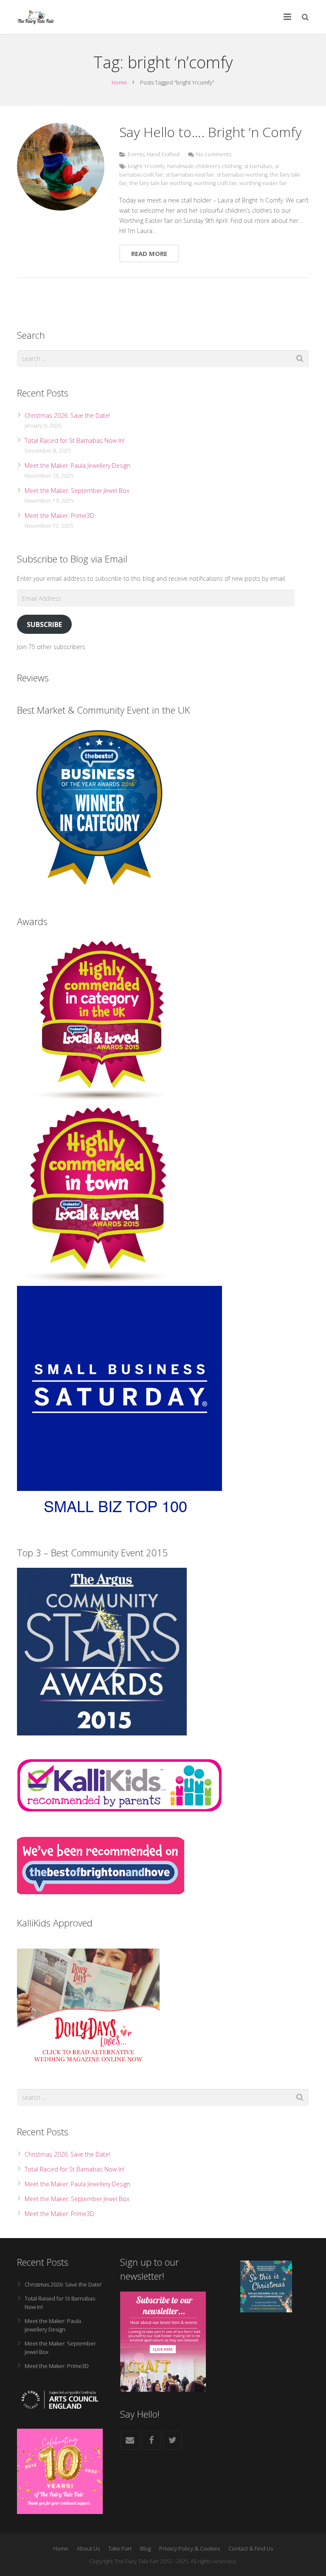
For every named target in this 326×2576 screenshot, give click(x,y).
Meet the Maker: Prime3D (59, 516)
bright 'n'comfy (146, 166)
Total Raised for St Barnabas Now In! (74, 440)
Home (119, 82)
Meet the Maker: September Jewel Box (77, 491)
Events (136, 154)
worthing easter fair (263, 183)
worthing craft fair (215, 183)
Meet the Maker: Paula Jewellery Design (77, 465)
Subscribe (44, 624)
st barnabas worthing (242, 175)
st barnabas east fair (190, 175)
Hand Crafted (163, 154)
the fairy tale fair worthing (160, 183)
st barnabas (258, 166)
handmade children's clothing (204, 166)
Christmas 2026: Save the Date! (67, 415)
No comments (214, 154)
